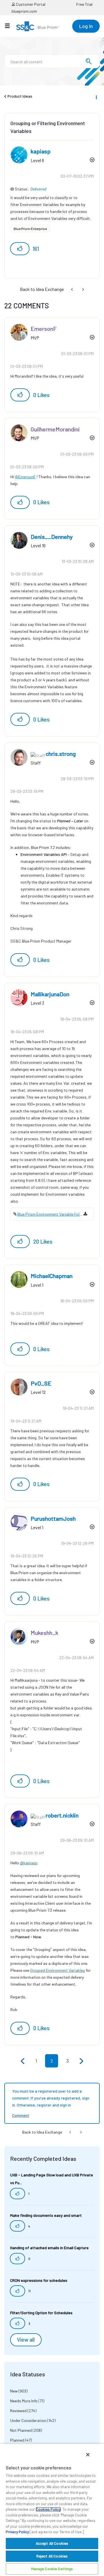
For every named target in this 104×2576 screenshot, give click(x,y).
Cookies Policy (48, 2509)
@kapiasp (29, 1863)
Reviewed (18, 2411)
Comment (21, 2115)
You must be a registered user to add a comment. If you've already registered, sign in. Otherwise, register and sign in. (51, 2098)
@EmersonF (25, 477)
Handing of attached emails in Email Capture (49, 2248)
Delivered (39, 189)
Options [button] (96, 97)
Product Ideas (20, 96)
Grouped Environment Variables (57, 1970)
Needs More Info (24, 2401)
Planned (17, 2440)
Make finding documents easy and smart (46, 2215)
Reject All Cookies (52, 2556)
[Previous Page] (23, 2061)
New (14, 2391)
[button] (20, 249)
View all (26, 2340)
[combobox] (52, 61)
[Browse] (10, 26)
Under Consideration (28, 2420)
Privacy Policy (17, 2532)
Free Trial (84, 4)
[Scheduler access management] (83, 289)
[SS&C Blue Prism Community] (38, 26)
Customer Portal (30, 4)
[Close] (88, 2455)
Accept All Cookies (52, 2543)
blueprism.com (24, 11)
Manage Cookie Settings (52, 2569)
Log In (86, 26)
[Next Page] (81, 2061)
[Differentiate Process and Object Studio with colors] (73, 289)
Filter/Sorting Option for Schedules (41, 2313)
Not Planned (21, 2430)
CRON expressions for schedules (39, 2280)
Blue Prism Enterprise (30, 229)
